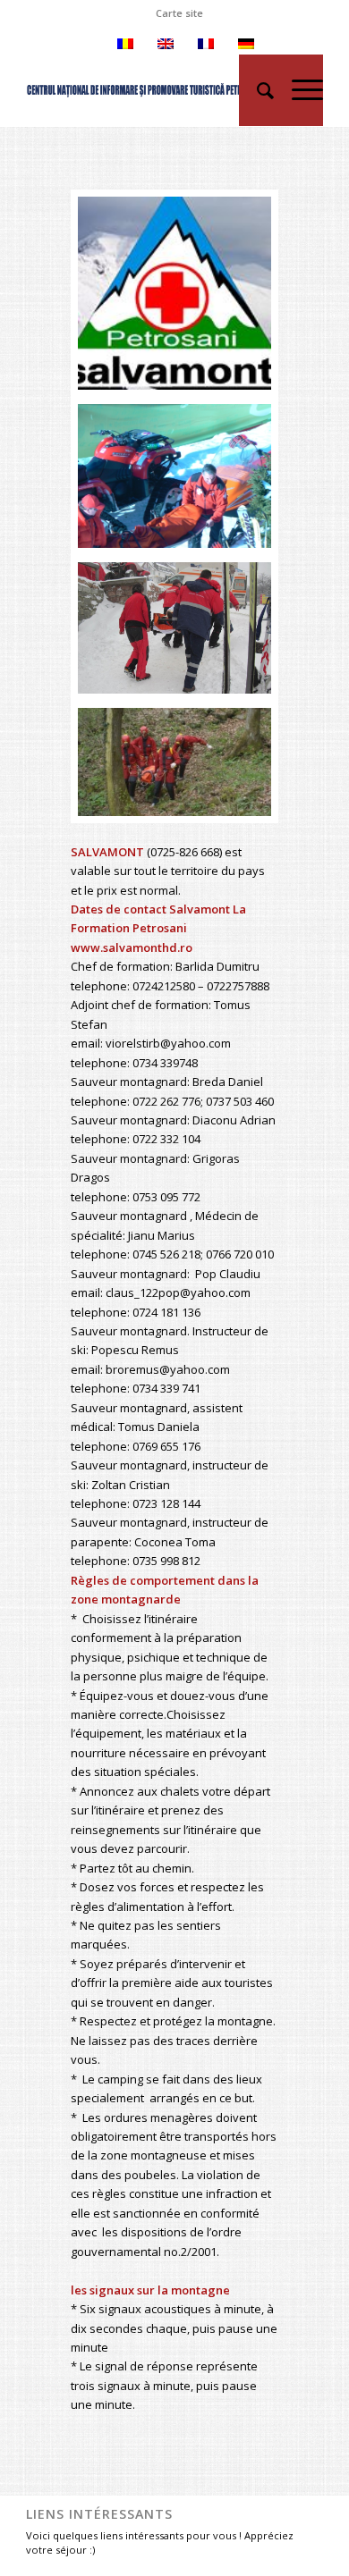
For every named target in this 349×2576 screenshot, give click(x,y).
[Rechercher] (256, 90)
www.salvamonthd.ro (132, 947)
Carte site (179, 13)
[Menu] (298, 90)
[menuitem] (179, 13)
